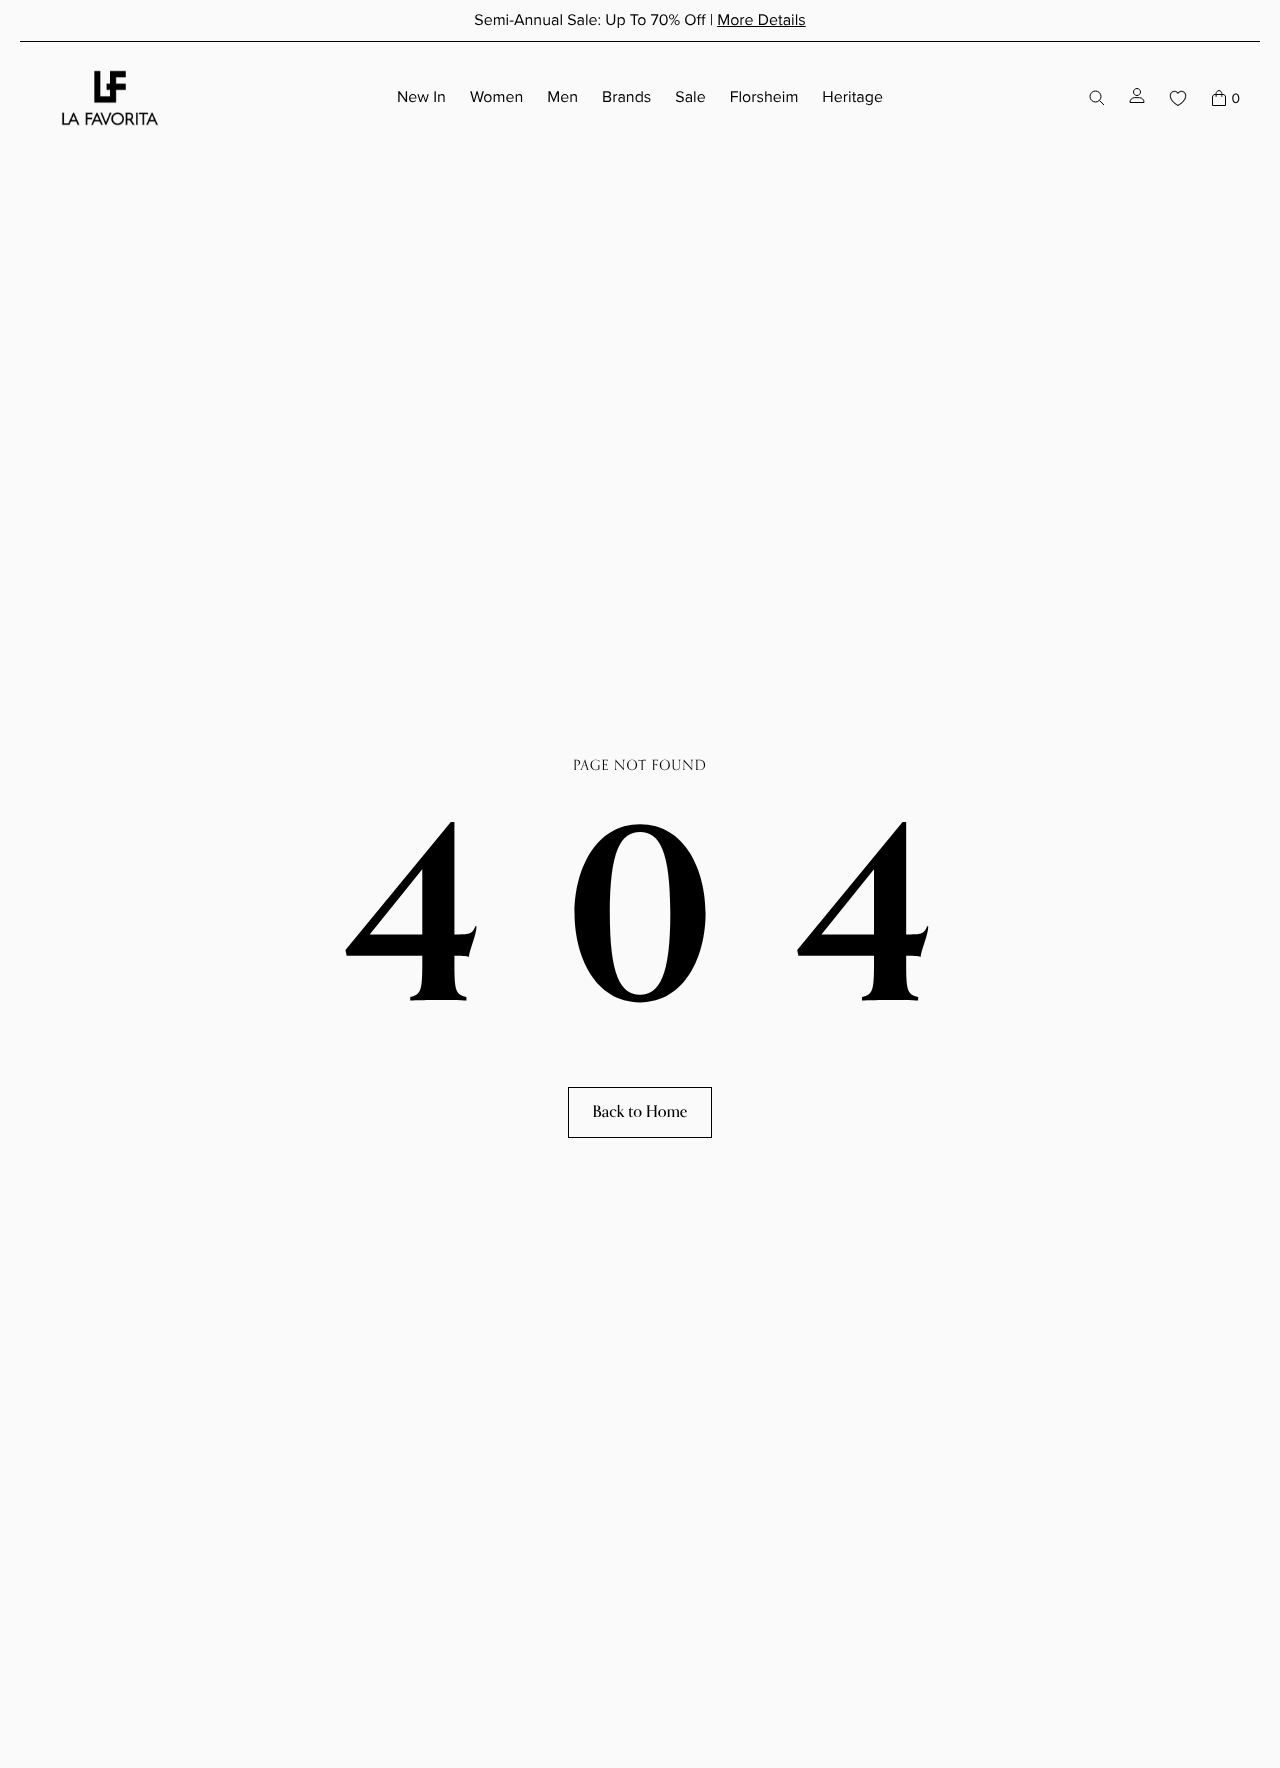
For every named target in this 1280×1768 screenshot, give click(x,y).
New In (421, 97)
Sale (690, 97)
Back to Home (640, 1112)
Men (562, 97)
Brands (626, 97)
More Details (761, 20)
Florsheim (764, 97)
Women (496, 97)
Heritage (852, 97)
